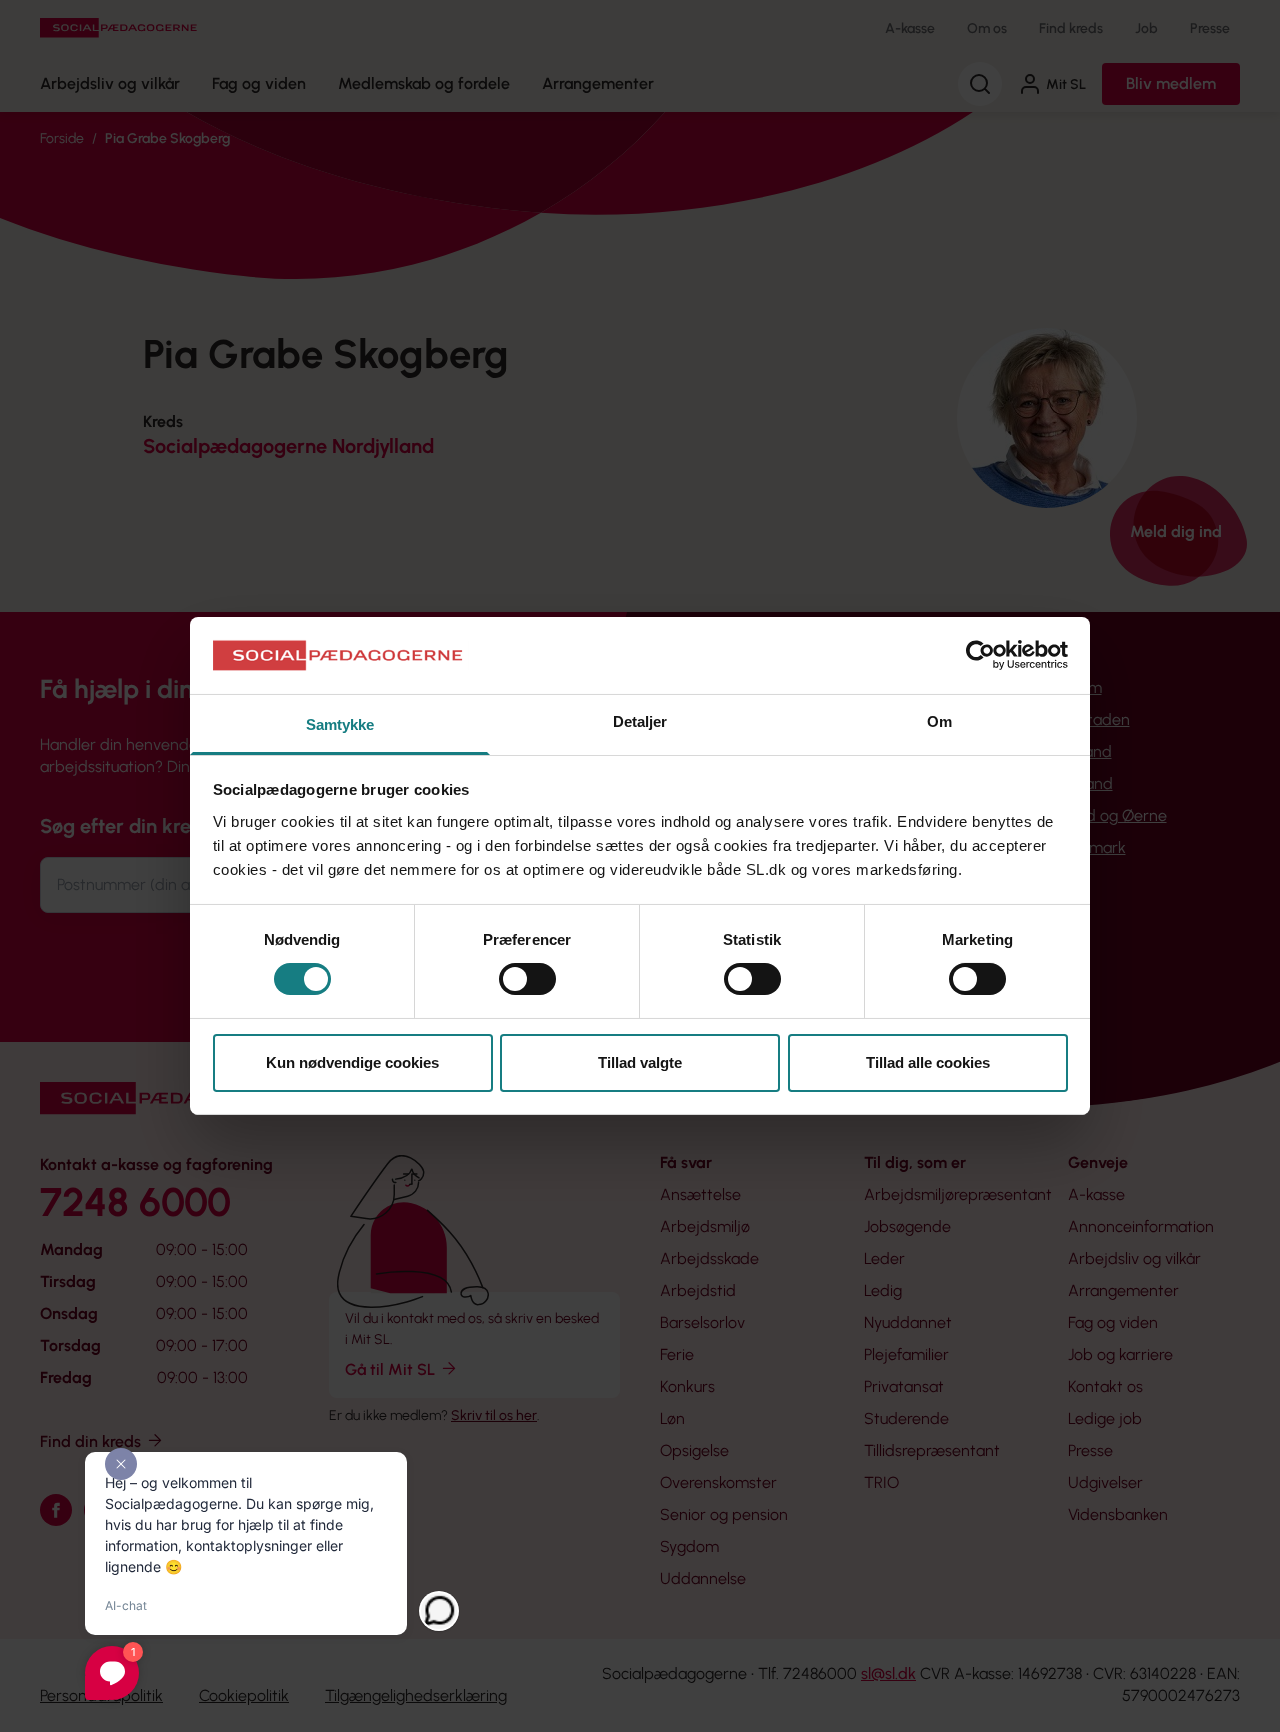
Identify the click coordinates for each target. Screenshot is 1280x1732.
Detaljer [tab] (640, 721)
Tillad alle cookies (928, 1062)
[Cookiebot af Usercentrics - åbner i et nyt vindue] (980, 655)
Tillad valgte (640, 1062)
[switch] (527, 979)
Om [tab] (939, 721)
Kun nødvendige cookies (352, 1062)
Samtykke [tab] (340, 724)
